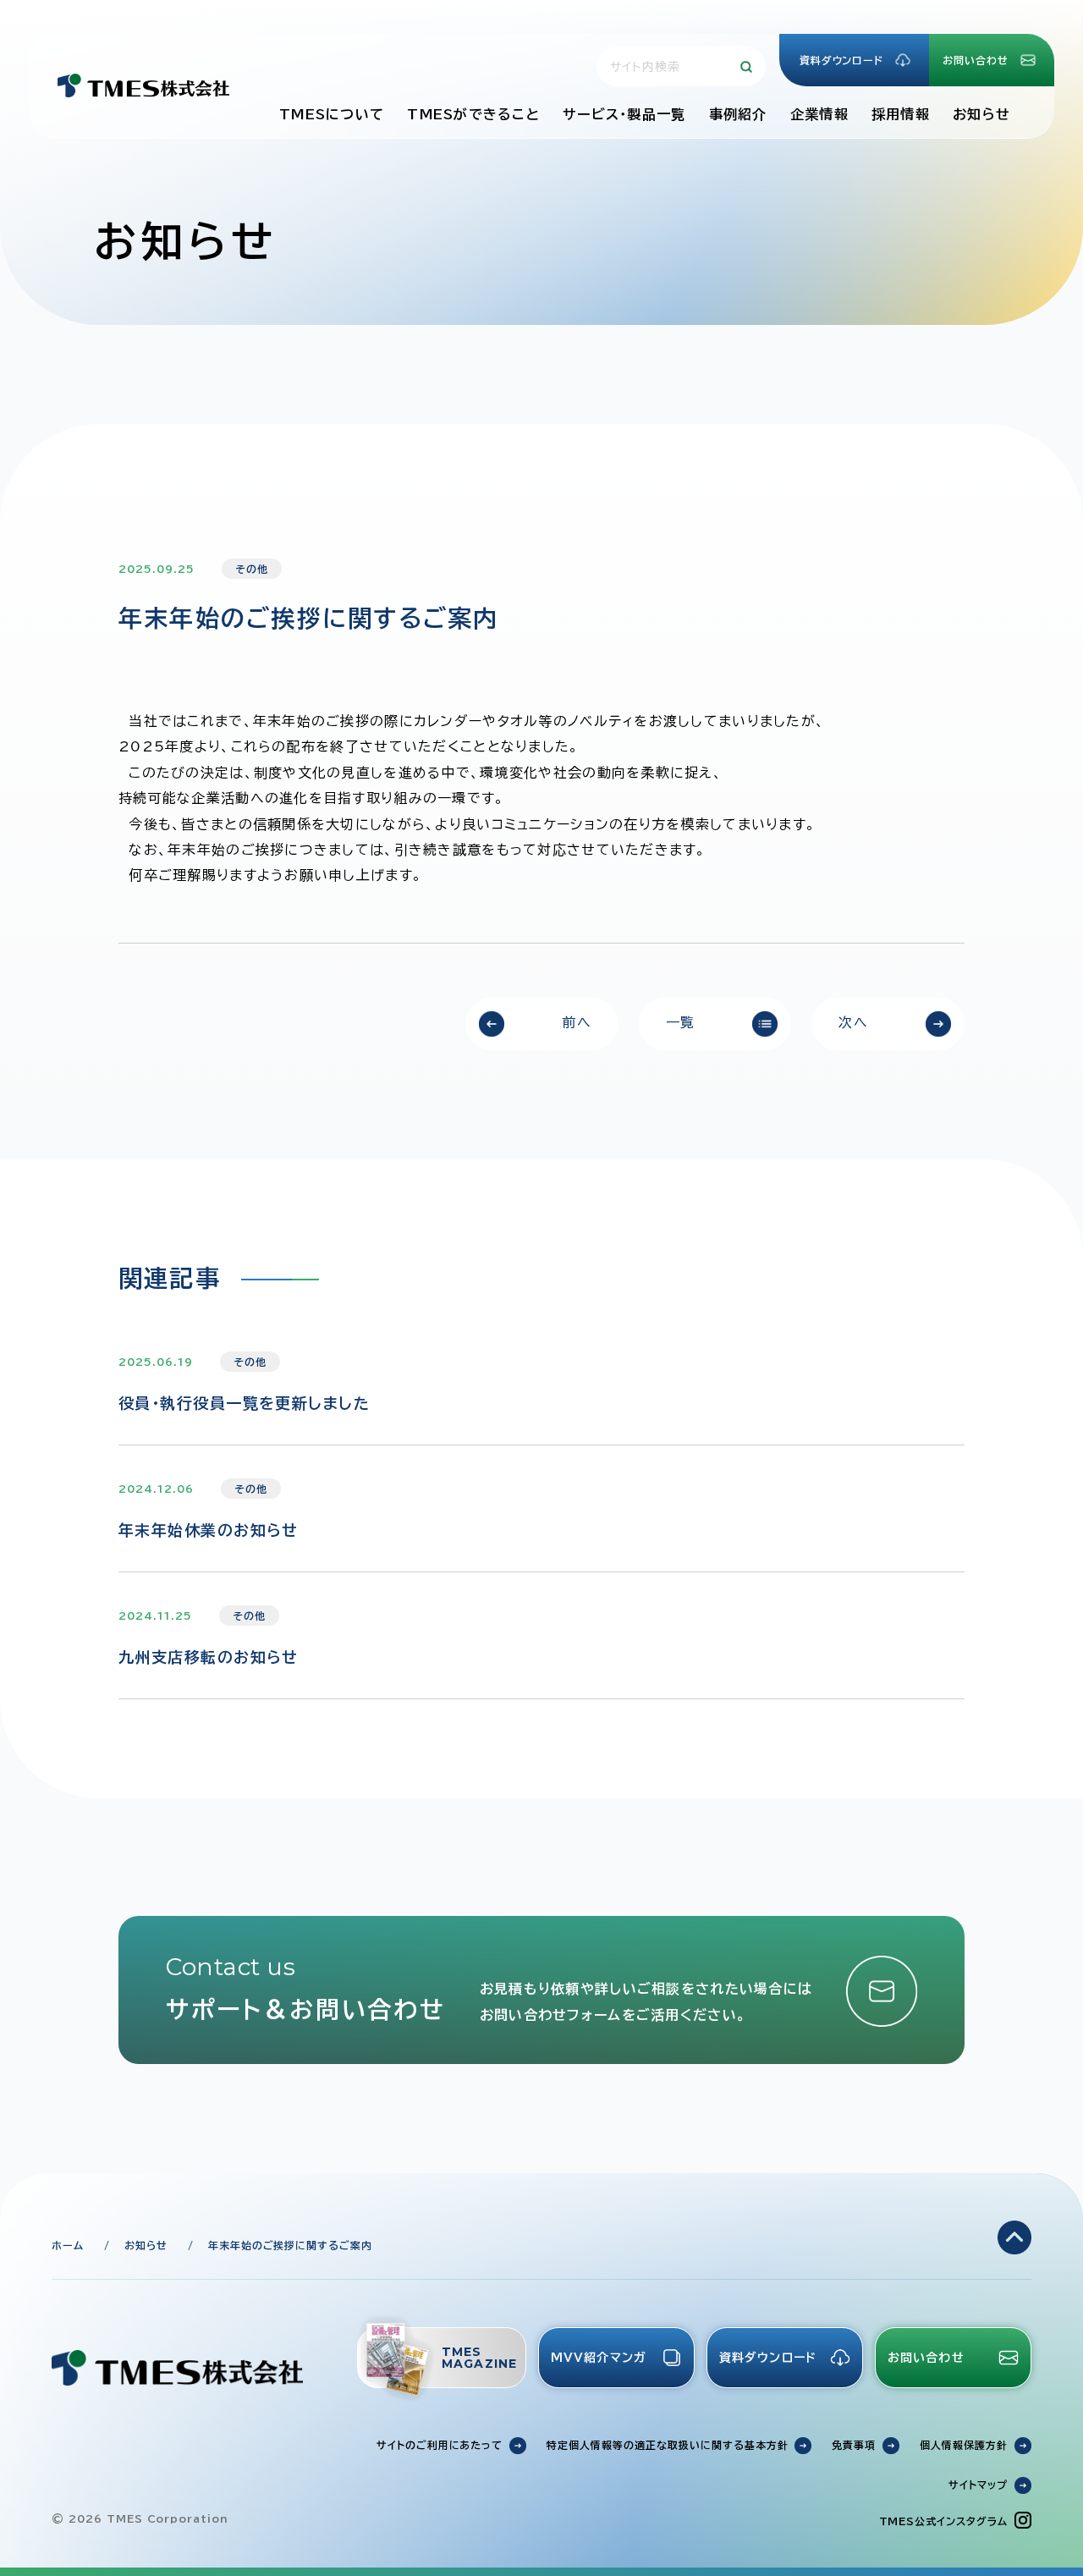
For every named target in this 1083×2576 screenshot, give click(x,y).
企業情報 (819, 114)
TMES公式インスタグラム (943, 2521)
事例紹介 (738, 114)
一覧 (681, 1022)
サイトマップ (978, 2485)
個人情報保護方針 (964, 2445)
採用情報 (901, 114)
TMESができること (473, 114)
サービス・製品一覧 (624, 114)
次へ (853, 1022)
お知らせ (981, 114)
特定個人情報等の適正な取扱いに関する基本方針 (667, 2445)
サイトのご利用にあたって (440, 2445)
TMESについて (332, 114)
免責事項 (854, 2445)
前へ (577, 1022)
